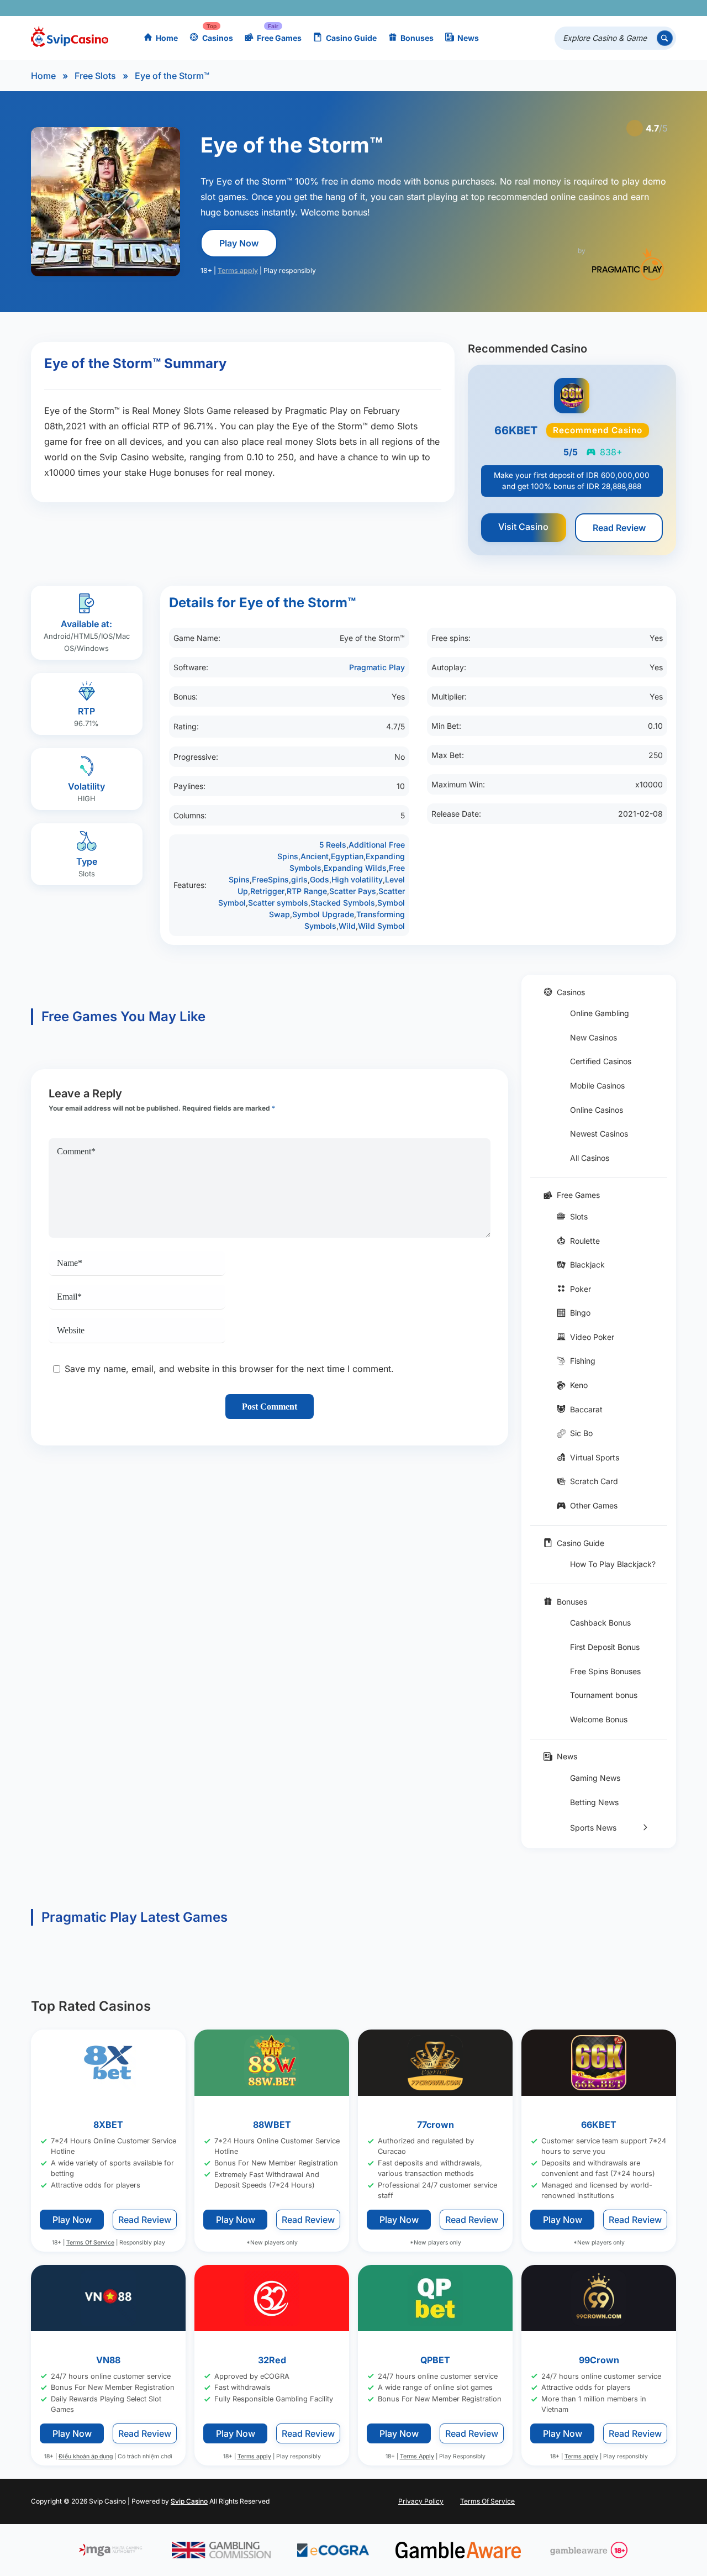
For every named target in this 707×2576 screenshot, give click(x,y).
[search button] (665, 38)
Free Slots (95, 76)
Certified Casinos (601, 1061)
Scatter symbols (278, 903)
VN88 (108, 2360)
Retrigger (267, 891)
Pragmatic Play (377, 667)
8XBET (108, 2125)
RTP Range (307, 891)
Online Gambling (600, 1013)
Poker (581, 1289)
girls (299, 879)
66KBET (599, 2125)
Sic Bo (581, 1433)
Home (167, 38)
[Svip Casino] (70, 38)
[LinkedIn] (633, 8)
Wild (347, 926)
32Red (272, 2360)
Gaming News (595, 1778)
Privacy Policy (421, 2501)
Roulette (585, 1241)
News (468, 38)
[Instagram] (617, 8)
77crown (436, 2125)
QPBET (435, 2360)
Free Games (279, 38)
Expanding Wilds (355, 868)
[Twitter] (585, 8)
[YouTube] (601, 8)
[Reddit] (649, 8)
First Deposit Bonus (605, 1647)
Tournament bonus (604, 1695)
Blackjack (587, 1265)
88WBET (272, 2125)
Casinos (218, 38)
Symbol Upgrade (323, 914)
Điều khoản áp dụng (86, 2456)
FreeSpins (270, 879)
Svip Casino (189, 2501)
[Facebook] (569, 8)
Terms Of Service (90, 2243)
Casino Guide (351, 38)
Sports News (593, 1828)
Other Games (594, 1505)
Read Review (619, 528)
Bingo (580, 1313)
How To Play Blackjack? (613, 1564)
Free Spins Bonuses (605, 1671)
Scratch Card (594, 1481)
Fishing (583, 1361)
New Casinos (593, 1037)
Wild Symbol (381, 926)
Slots (579, 1216)
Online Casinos (597, 1110)
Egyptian (347, 856)
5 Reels (333, 845)
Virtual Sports (595, 1457)
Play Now (239, 243)
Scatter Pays (353, 891)
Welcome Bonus (599, 1719)
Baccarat (586, 1409)
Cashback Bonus (600, 1623)
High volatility (357, 879)
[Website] (665, 8)
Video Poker (592, 1337)
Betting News (594, 1802)
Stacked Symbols (343, 903)
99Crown (599, 2360)
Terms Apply (417, 2456)
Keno (579, 1385)
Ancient (315, 856)
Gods (320, 879)
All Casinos (590, 1158)
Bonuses (417, 38)
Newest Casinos (599, 1134)
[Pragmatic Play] (628, 264)
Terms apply (238, 270)
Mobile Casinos (597, 1085)
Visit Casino (523, 527)
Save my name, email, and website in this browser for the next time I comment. (229, 1369)
